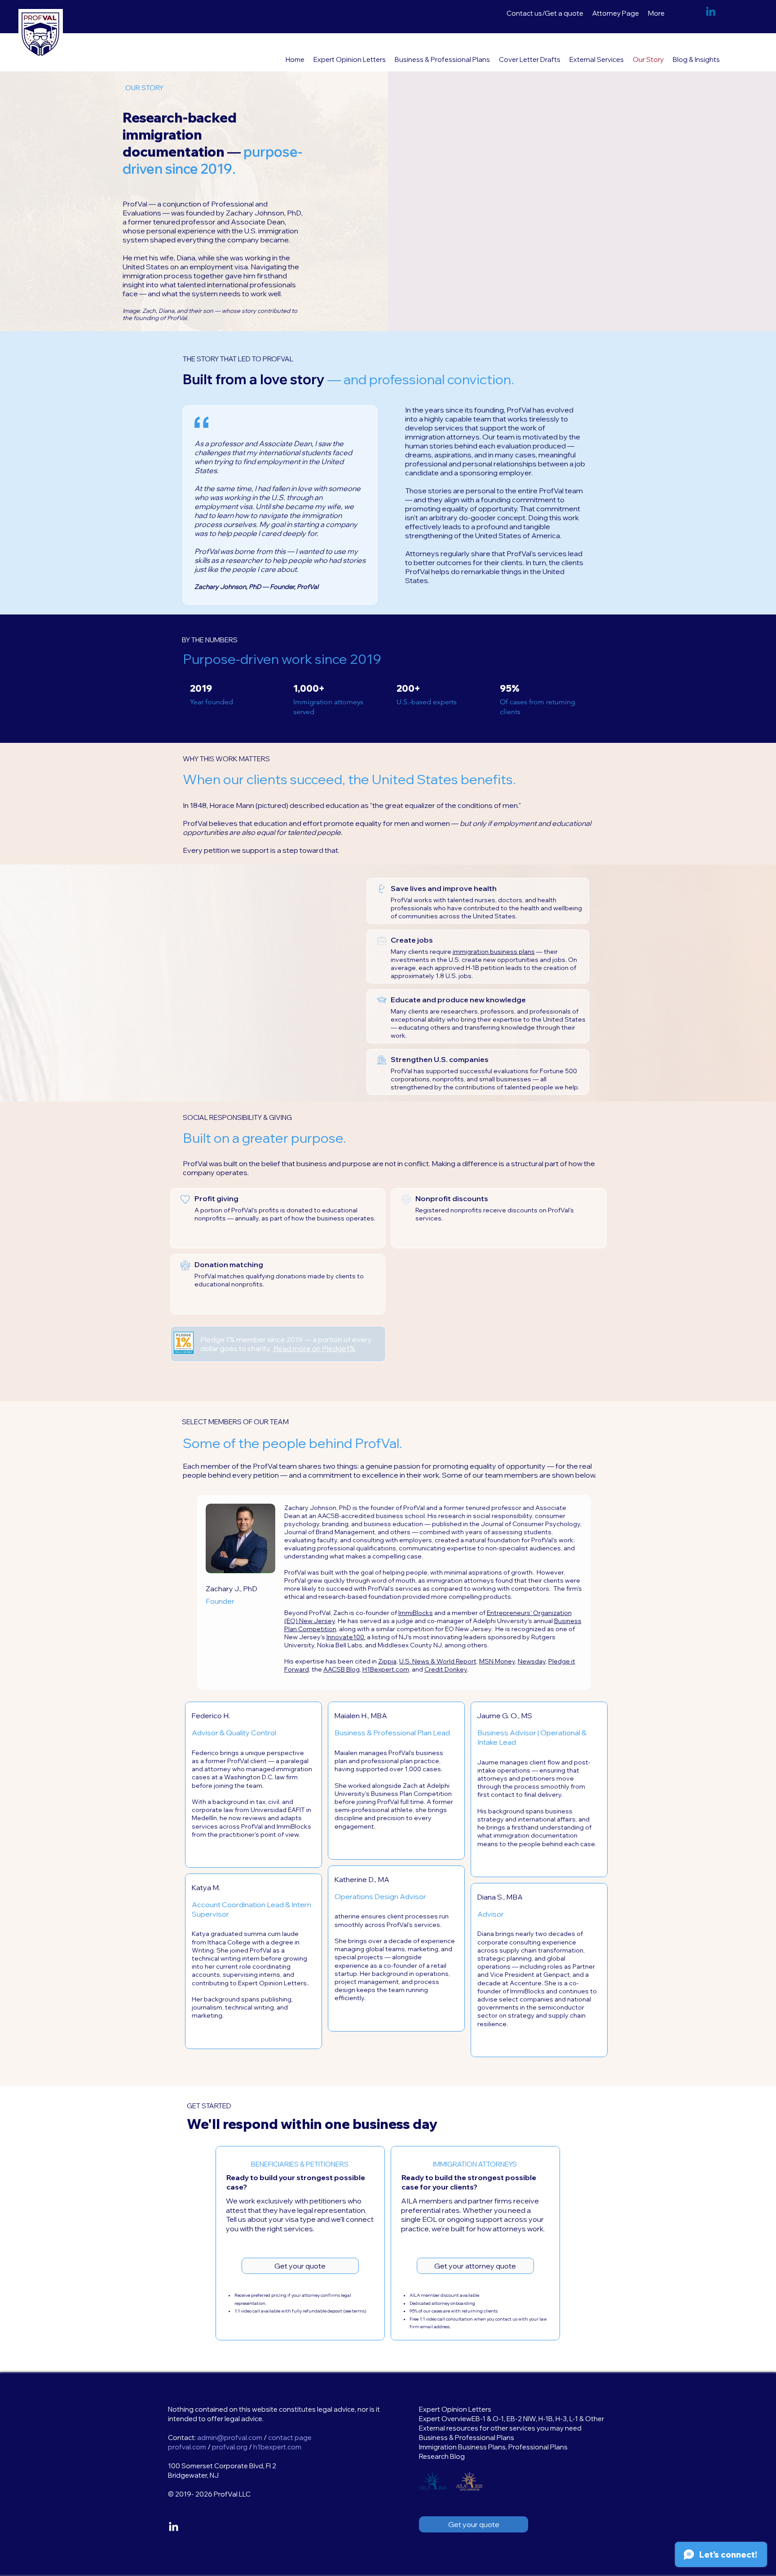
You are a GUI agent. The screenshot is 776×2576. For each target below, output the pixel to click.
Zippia (387, 1661)
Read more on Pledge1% (314, 1348)
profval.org (230, 2447)
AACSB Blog (342, 1669)
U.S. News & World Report (438, 1661)
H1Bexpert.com (386, 1669)
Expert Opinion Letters (455, 2409)
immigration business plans (494, 952)
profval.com (187, 2447)
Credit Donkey (446, 1669)
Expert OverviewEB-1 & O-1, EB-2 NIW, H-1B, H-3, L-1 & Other (511, 2419)
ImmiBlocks (416, 1613)
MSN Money (497, 1661)
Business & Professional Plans (467, 2438)
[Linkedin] (711, 12)
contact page (290, 2438)
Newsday (532, 1661)
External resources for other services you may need (500, 2428)
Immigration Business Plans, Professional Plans (493, 2447)
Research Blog (442, 2456)
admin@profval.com (230, 2438)
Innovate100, (346, 1637)
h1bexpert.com (277, 2447)
